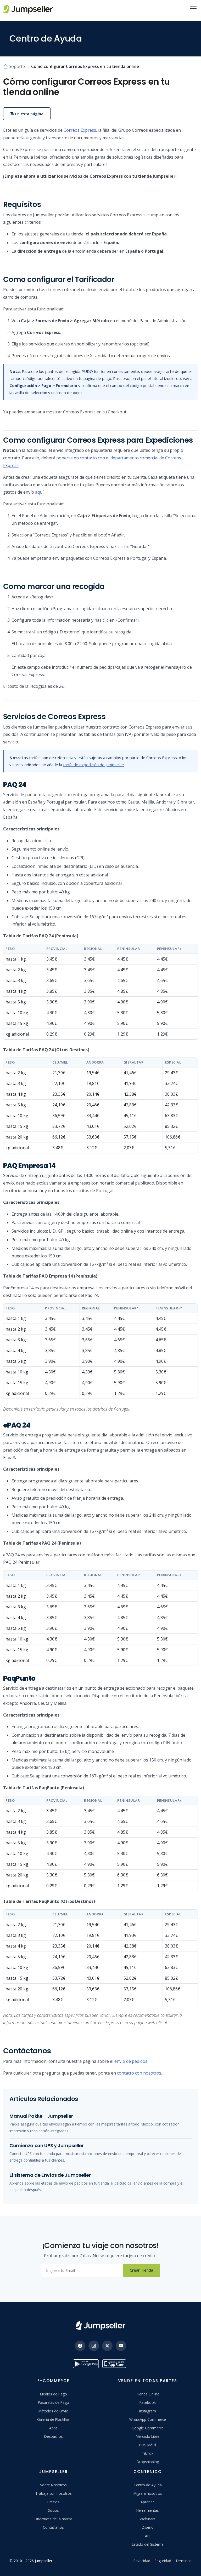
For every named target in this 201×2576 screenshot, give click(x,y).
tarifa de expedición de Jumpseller (94, 765)
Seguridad (163, 2561)
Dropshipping (148, 2462)
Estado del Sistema (148, 2544)
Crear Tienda (141, 2270)
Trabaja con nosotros (54, 2493)
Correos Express (80, 130)
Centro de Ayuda (148, 2485)
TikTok (148, 2453)
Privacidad (142, 2561)
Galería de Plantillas (53, 2419)
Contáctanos (53, 2527)
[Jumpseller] (100, 2326)
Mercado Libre (148, 2436)
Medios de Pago (54, 2394)
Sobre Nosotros (53, 2485)
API (148, 2536)
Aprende (148, 2502)
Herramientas (148, 2510)
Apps (53, 2428)
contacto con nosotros (139, 2073)
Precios (53, 2502)
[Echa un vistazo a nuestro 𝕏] (107, 2346)
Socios (53, 2510)
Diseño (148, 2527)
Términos (183, 2561)
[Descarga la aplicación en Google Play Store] (86, 2364)
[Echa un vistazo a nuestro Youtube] (121, 2346)
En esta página (29, 114)
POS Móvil (148, 2445)
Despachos (54, 2436)
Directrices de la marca (53, 2519)
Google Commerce (148, 2428)
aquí (39, 492)
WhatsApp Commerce (148, 2419)
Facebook (148, 2402)
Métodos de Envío (53, 2411)
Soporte (17, 66)
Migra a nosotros (148, 2493)
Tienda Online (148, 2394)
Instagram (148, 2411)
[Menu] (193, 9)
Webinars (148, 2519)
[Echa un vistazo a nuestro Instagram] (94, 2346)
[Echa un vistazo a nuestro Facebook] (80, 2346)
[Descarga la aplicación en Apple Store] (115, 2364)
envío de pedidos (131, 2061)
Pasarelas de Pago (54, 2402)
